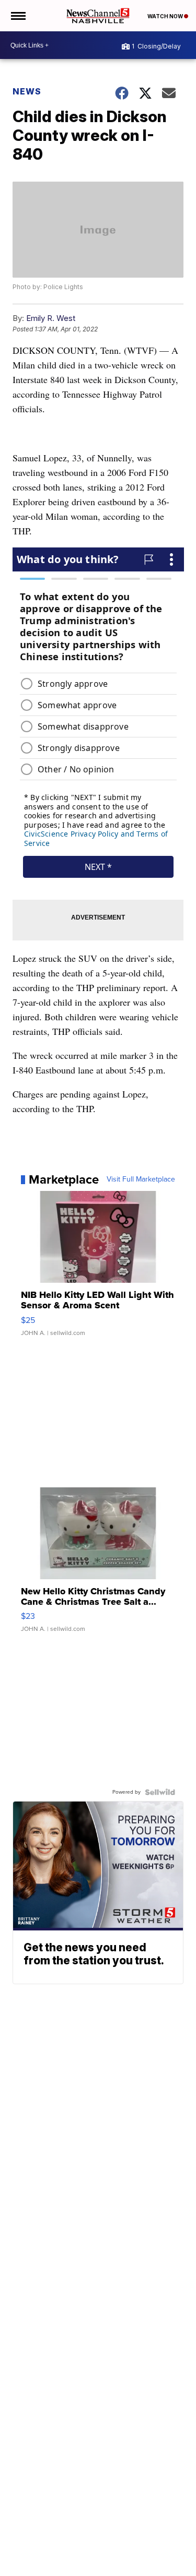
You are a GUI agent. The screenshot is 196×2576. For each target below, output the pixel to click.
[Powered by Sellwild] (160, 1792)
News (27, 91)
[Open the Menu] (18, 16)
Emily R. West (51, 318)
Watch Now (166, 16)
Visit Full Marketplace (141, 1179)
